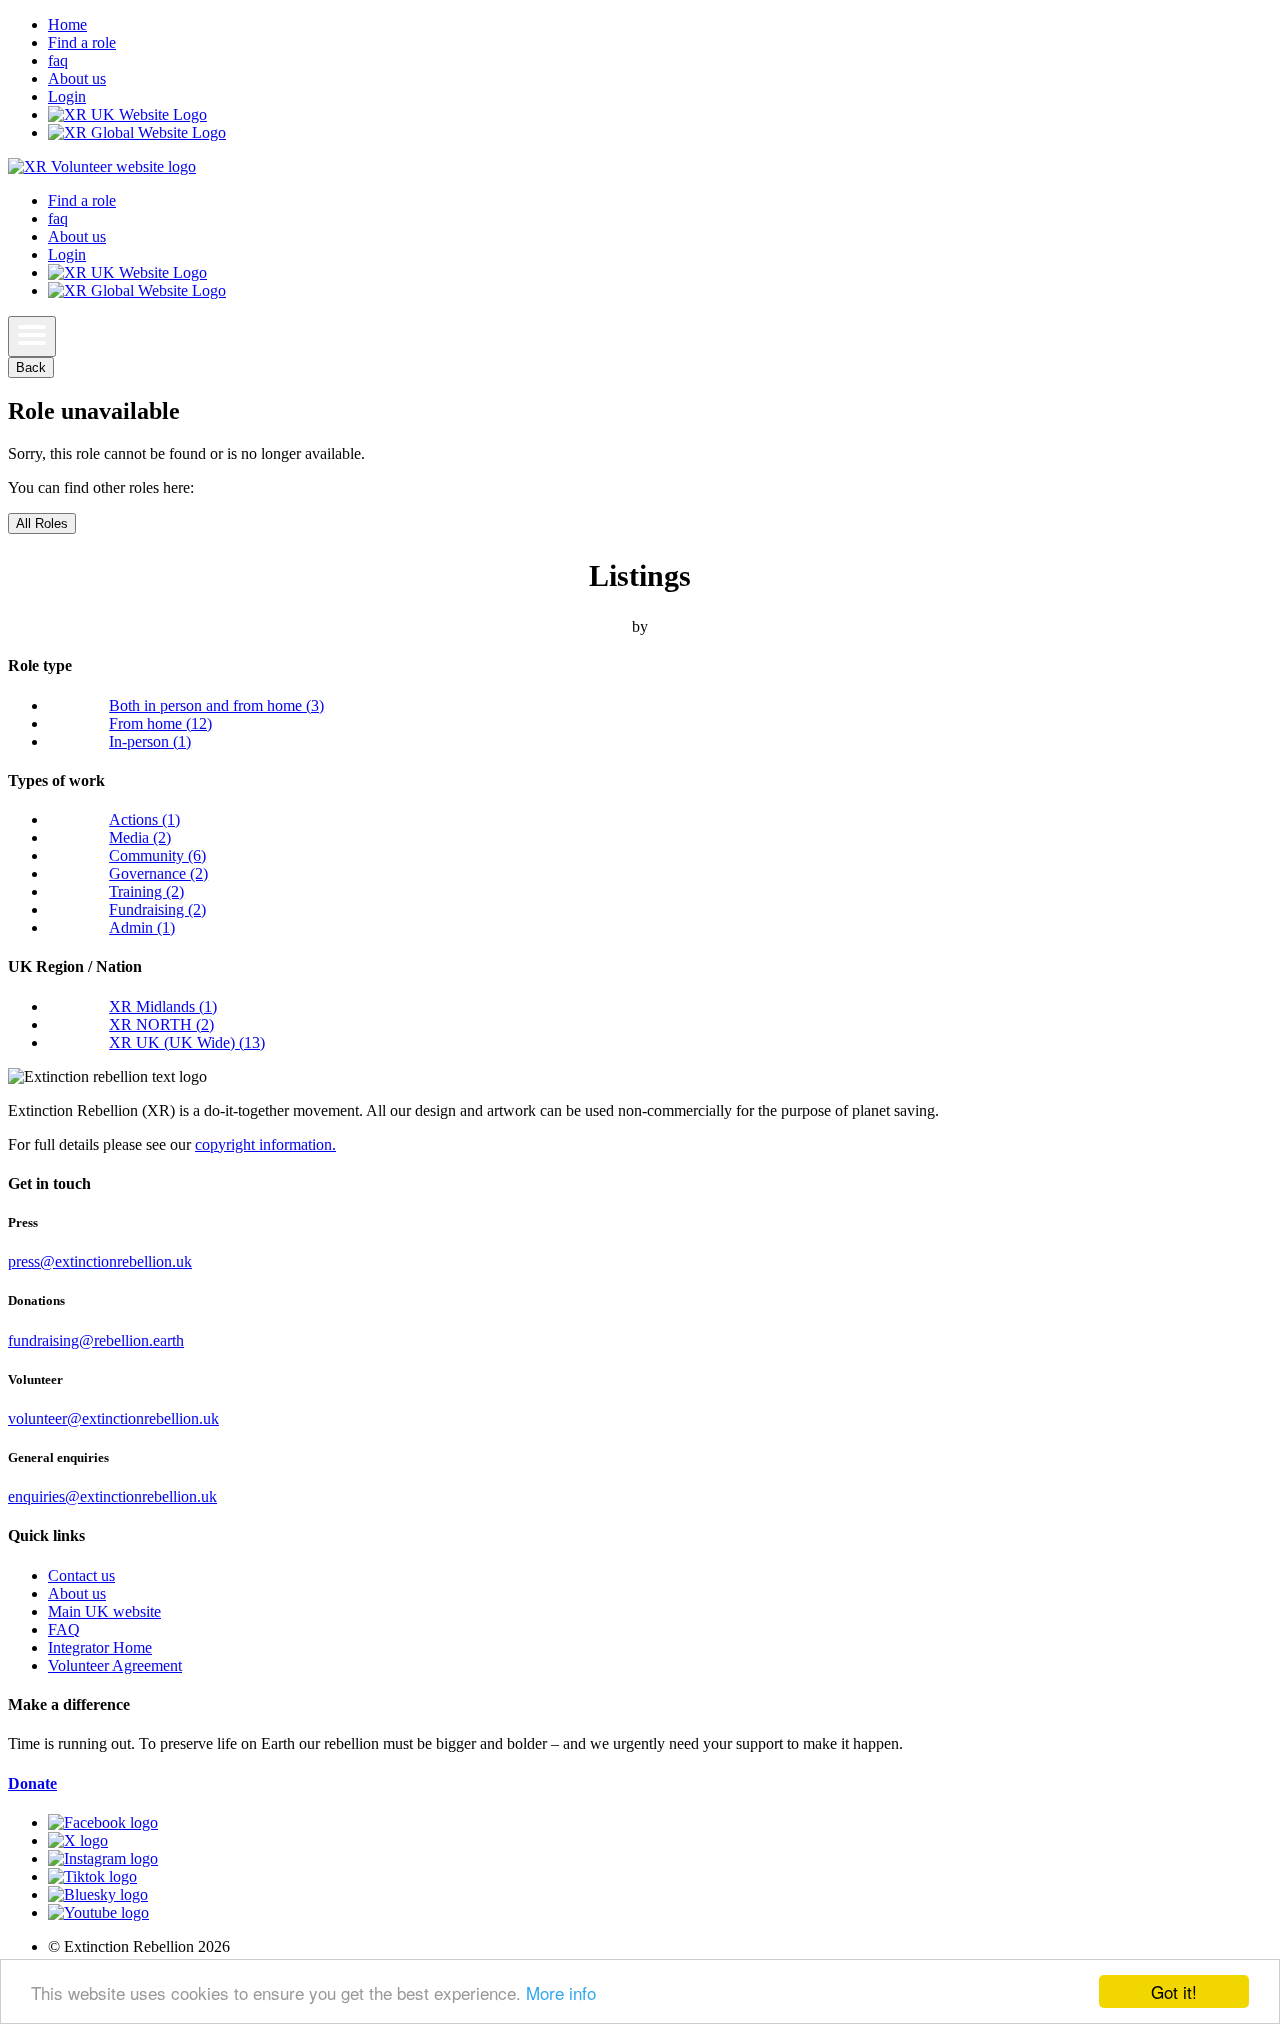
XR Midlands (163, 1006)
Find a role (82, 42)
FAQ (64, 1629)
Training (146, 891)
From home (160, 723)
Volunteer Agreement (115, 1665)
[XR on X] (78, 1840)
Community (157, 855)
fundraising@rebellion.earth (96, 1340)
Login (67, 96)
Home (67, 24)
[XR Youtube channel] (98, 1912)
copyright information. (265, 1144)
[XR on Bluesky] (98, 1894)
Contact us (81, 1575)
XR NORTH (161, 1024)
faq (58, 60)
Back (31, 367)
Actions (144, 819)
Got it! (1174, 1991)
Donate (32, 1783)
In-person (150, 741)
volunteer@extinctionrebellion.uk (113, 1418)
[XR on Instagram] (103, 1858)
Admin (142, 927)
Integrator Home (100, 1647)
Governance (158, 873)
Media (140, 837)
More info (561, 1992)
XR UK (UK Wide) (187, 1042)
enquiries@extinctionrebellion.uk (112, 1496)
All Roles (42, 523)
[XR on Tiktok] (92, 1876)
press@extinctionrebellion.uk (100, 1261)
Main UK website (104, 1611)
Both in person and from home (216, 705)
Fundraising (157, 909)
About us (77, 78)
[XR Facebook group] (103, 1822)
